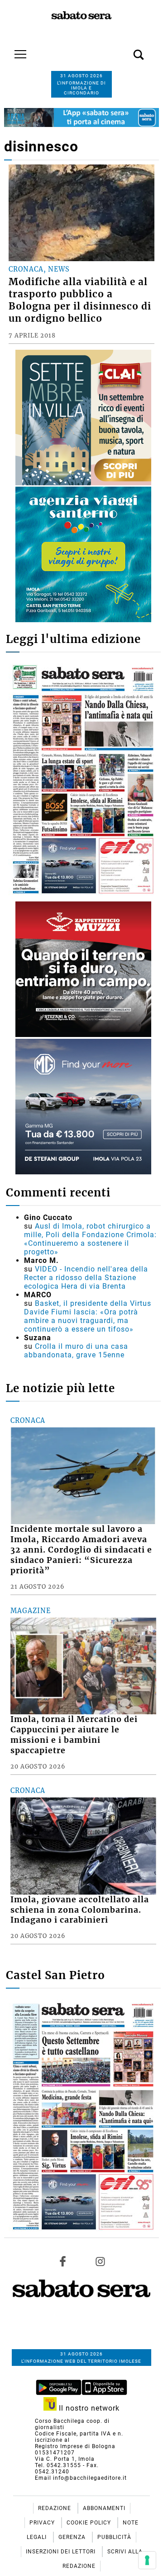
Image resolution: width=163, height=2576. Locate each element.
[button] (125, 50)
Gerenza (73, 2537)
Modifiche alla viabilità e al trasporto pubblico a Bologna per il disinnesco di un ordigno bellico (80, 300)
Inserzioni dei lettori (62, 2552)
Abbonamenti (104, 2508)
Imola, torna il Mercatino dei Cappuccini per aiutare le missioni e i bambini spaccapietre (74, 1735)
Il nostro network (88, 2408)
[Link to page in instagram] (100, 2262)
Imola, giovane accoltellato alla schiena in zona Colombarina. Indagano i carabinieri (80, 1910)
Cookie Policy (90, 2523)
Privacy (43, 2523)
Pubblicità (114, 2537)
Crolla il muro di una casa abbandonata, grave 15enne (76, 1351)
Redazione (55, 2508)
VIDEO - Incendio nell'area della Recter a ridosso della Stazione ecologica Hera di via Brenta (86, 1278)
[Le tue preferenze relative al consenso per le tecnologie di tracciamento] (147, 2560)
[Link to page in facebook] (63, 2262)
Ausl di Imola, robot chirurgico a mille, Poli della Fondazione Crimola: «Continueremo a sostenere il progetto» (90, 1239)
